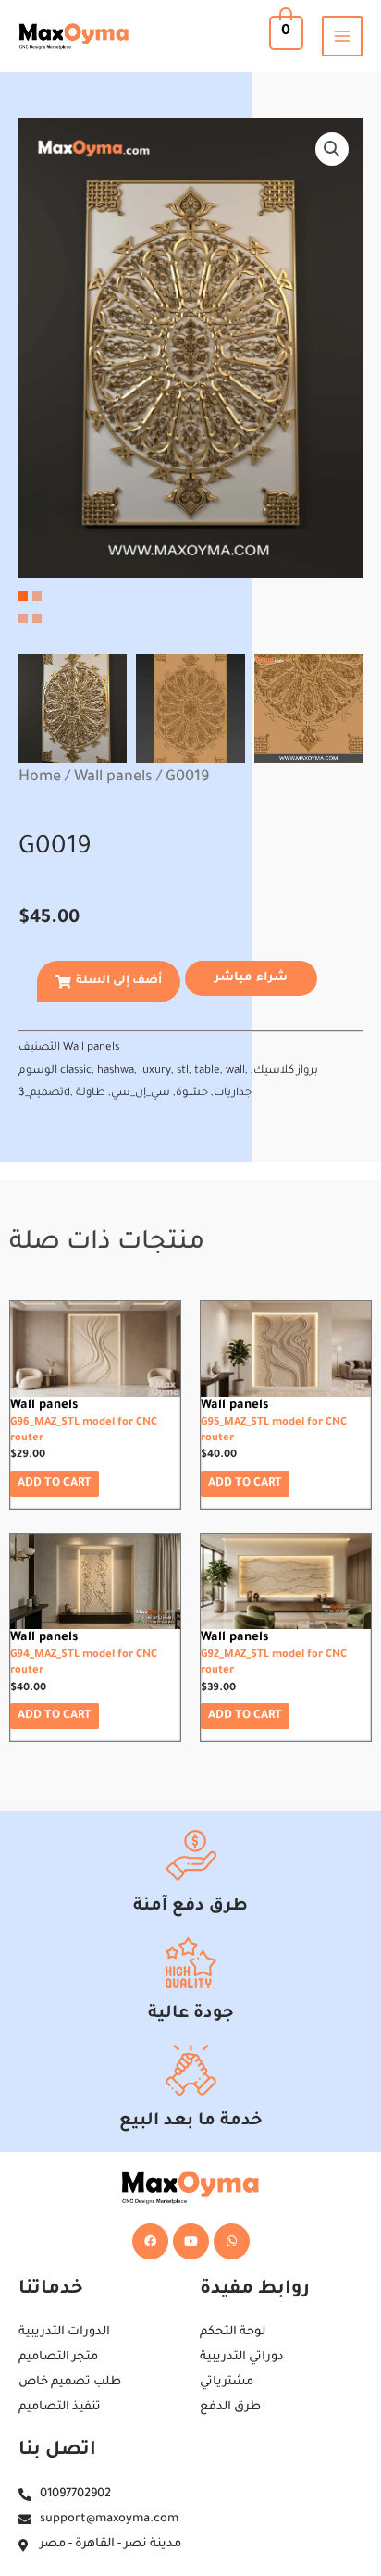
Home (40, 778)
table (207, 1071)
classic (76, 1071)
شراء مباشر (251, 978)
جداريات (233, 1094)
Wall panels (113, 778)
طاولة (91, 1094)
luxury (155, 1071)
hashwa (116, 1071)
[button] (332, 149)
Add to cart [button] (55, 1484)
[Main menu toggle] (342, 36)
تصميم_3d (44, 1094)
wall (235, 1071)
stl (183, 1071)
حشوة (192, 1094)
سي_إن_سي (141, 1094)
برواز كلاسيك (286, 1071)
